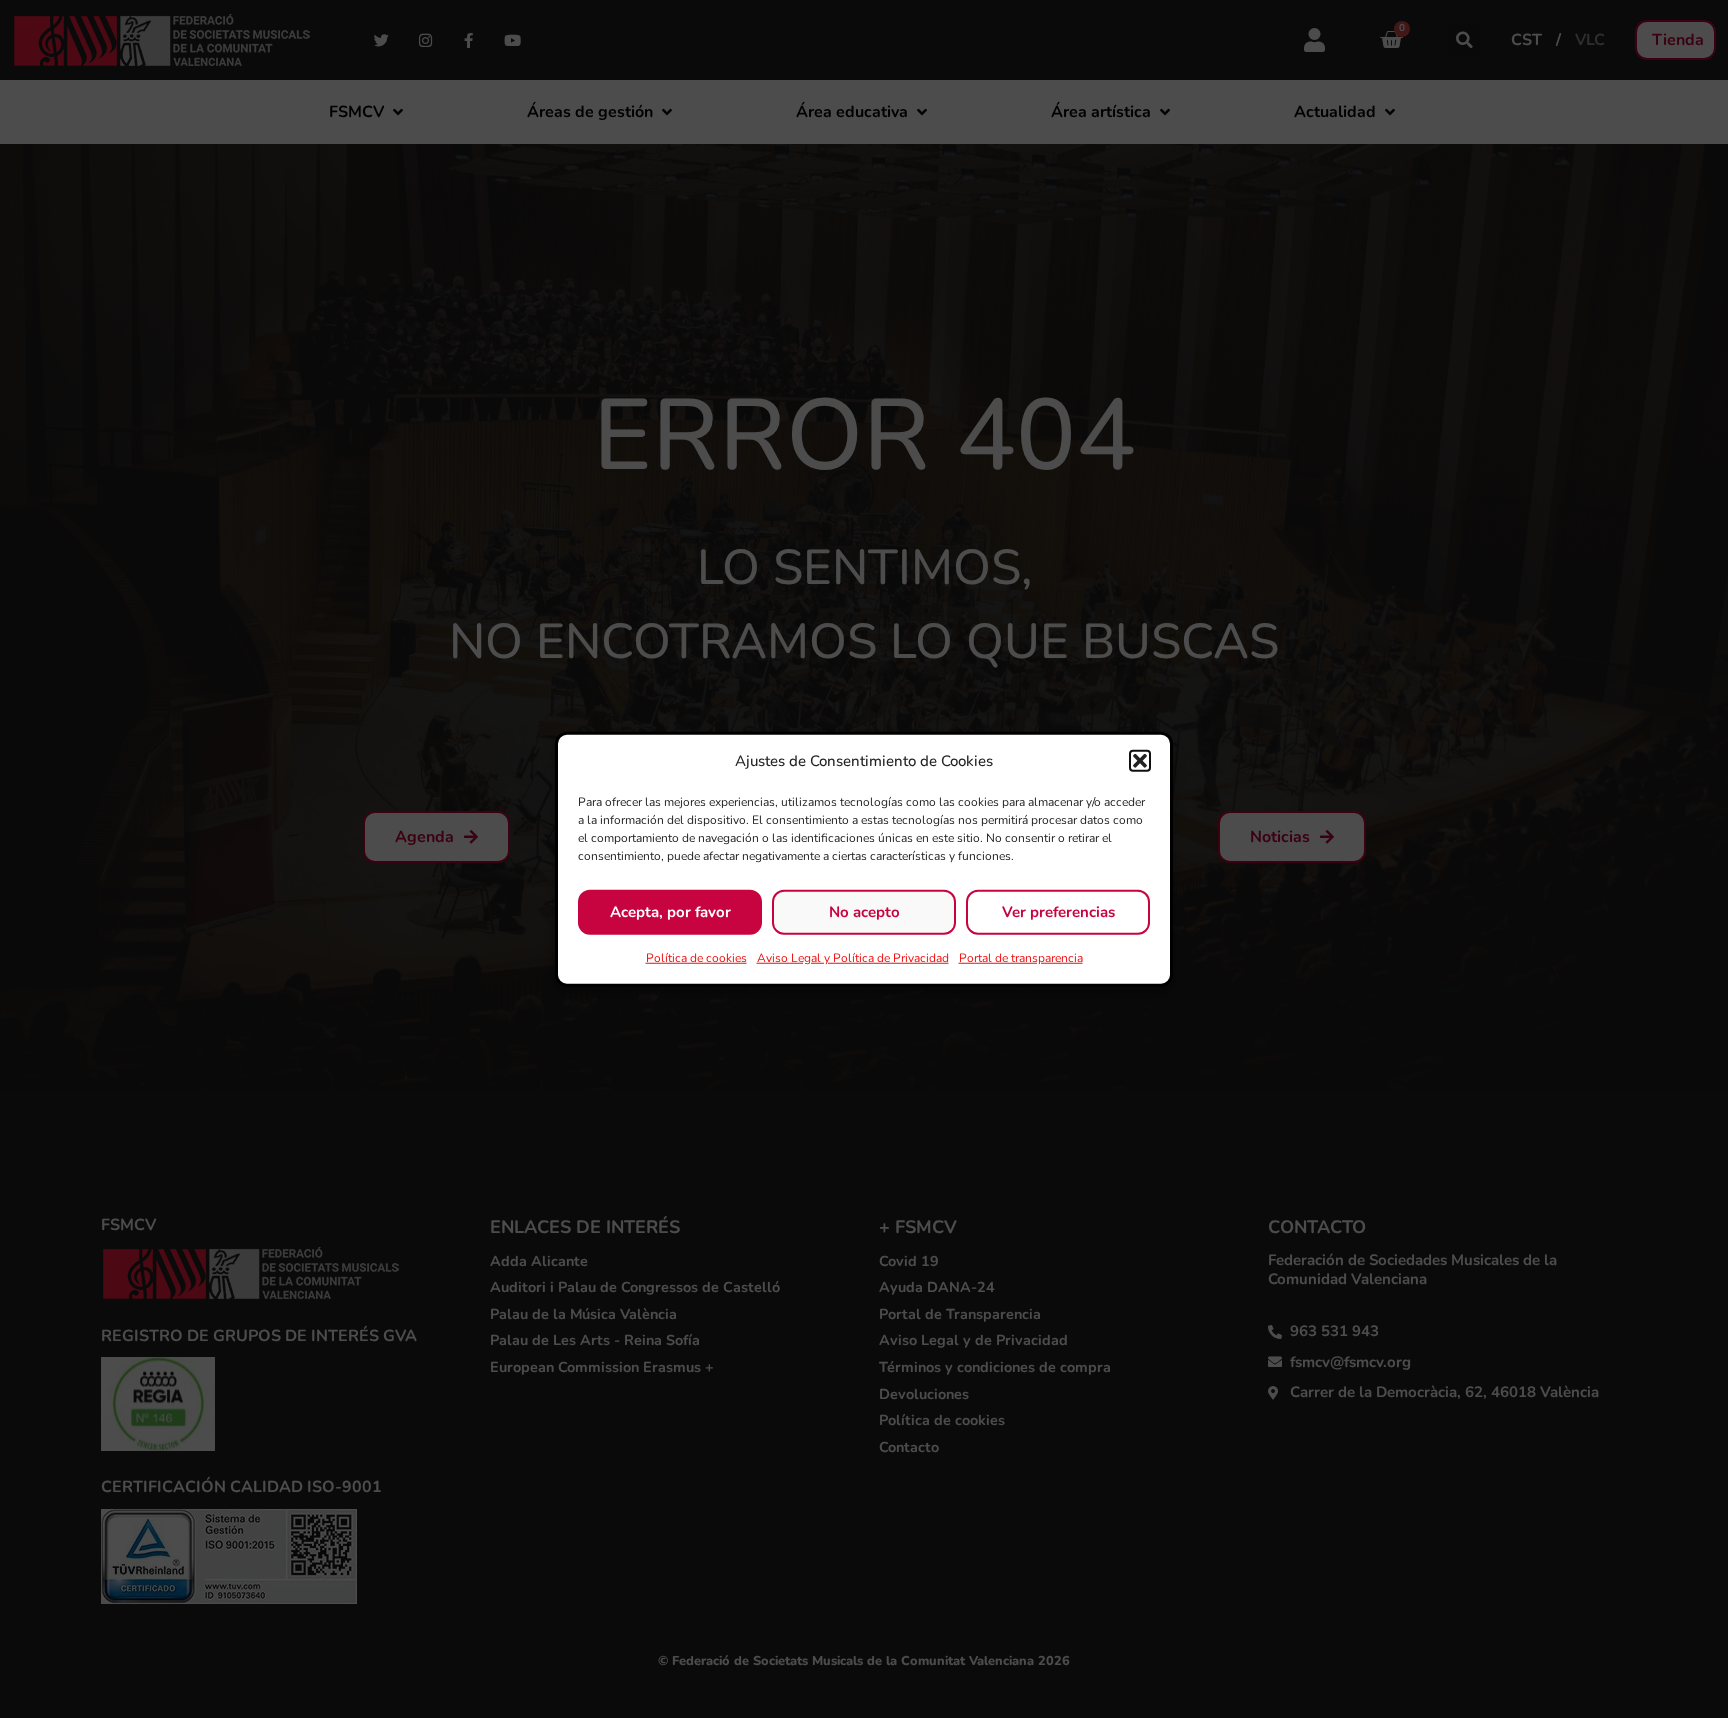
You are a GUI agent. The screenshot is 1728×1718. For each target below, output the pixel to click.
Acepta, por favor (670, 912)
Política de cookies (696, 957)
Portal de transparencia (1021, 957)
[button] (1140, 761)
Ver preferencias (1058, 912)
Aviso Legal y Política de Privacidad (853, 957)
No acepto (864, 912)
